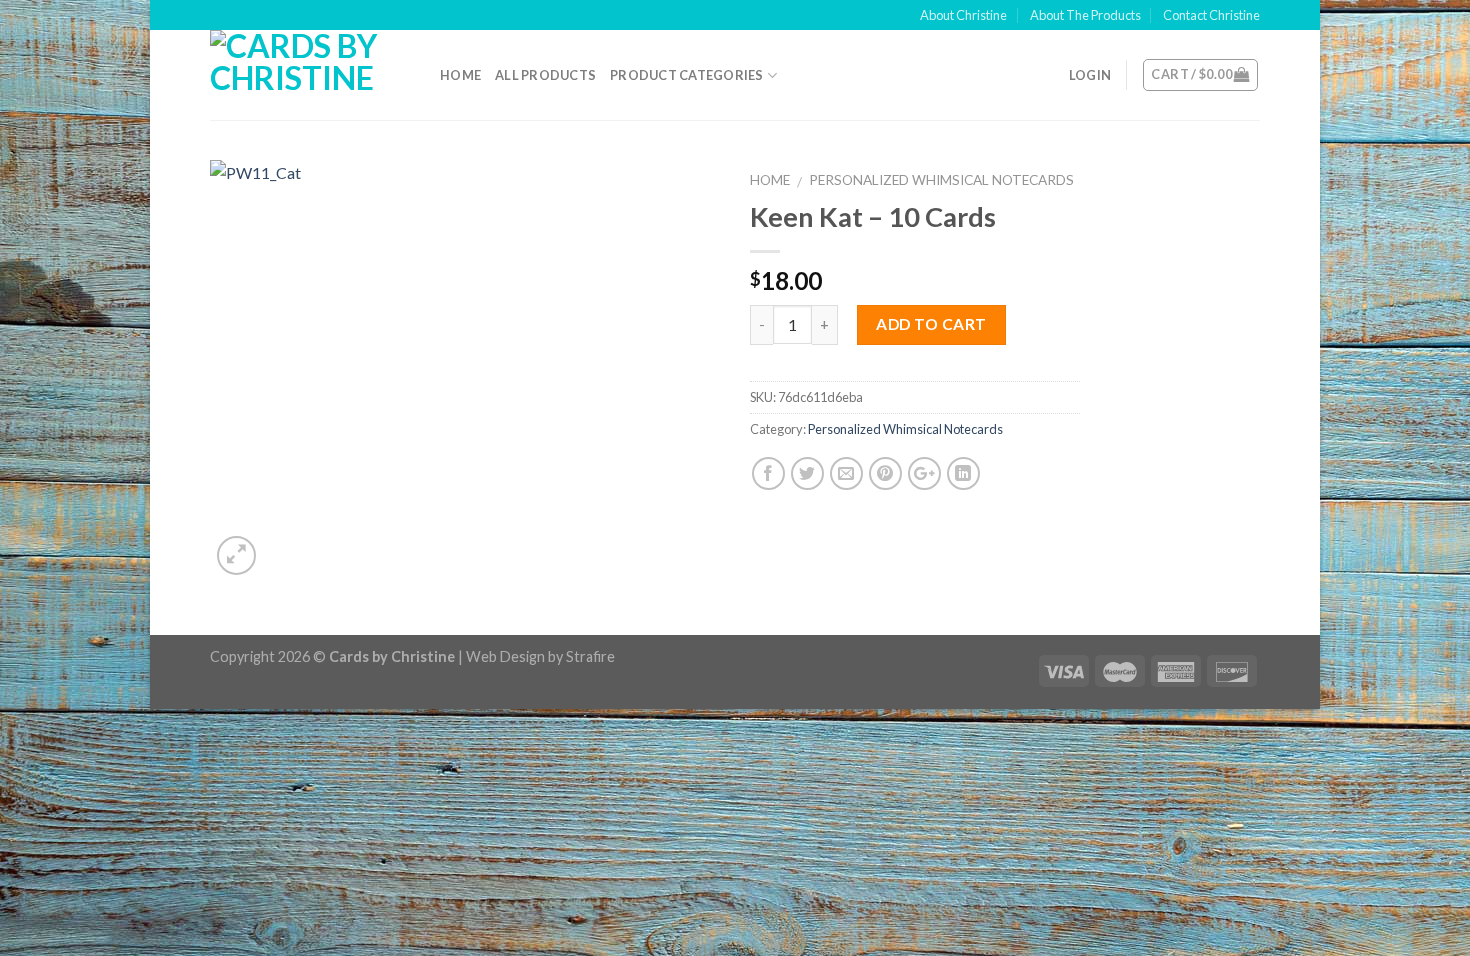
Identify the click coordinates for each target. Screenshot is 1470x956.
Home (460, 75)
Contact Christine (1211, 15)
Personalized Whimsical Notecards (941, 180)
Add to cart (931, 324)
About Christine (963, 15)
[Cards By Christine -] (310, 75)
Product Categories (687, 75)
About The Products (1085, 15)
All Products (545, 75)
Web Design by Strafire (540, 656)
